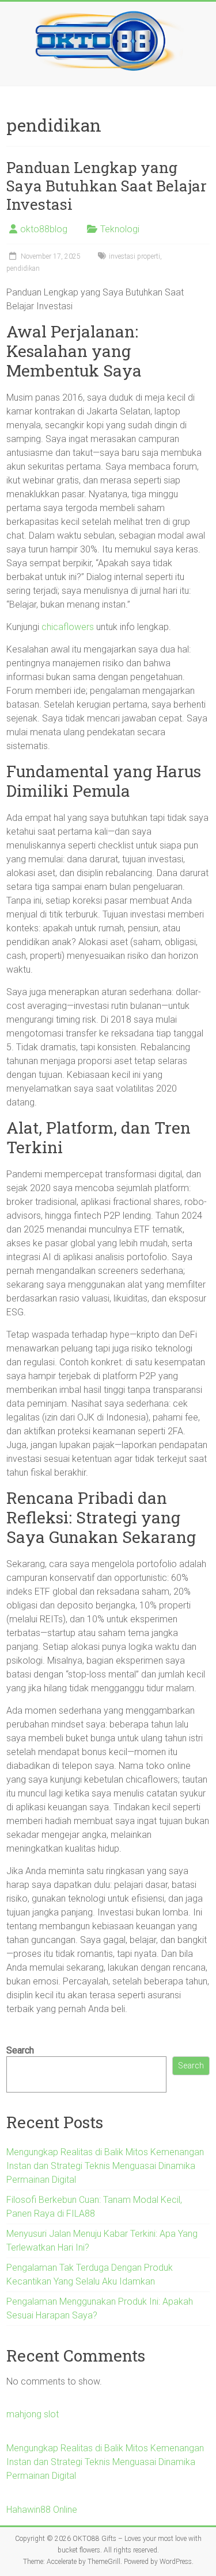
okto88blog (44, 229)
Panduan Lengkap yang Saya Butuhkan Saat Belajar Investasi (107, 186)
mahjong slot (33, 2414)
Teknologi (120, 229)
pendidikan (23, 268)
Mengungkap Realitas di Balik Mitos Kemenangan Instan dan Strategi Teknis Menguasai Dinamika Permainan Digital (105, 2166)
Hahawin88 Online (42, 2510)
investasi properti (134, 256)
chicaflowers (68, 627)
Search (20, 2050)
